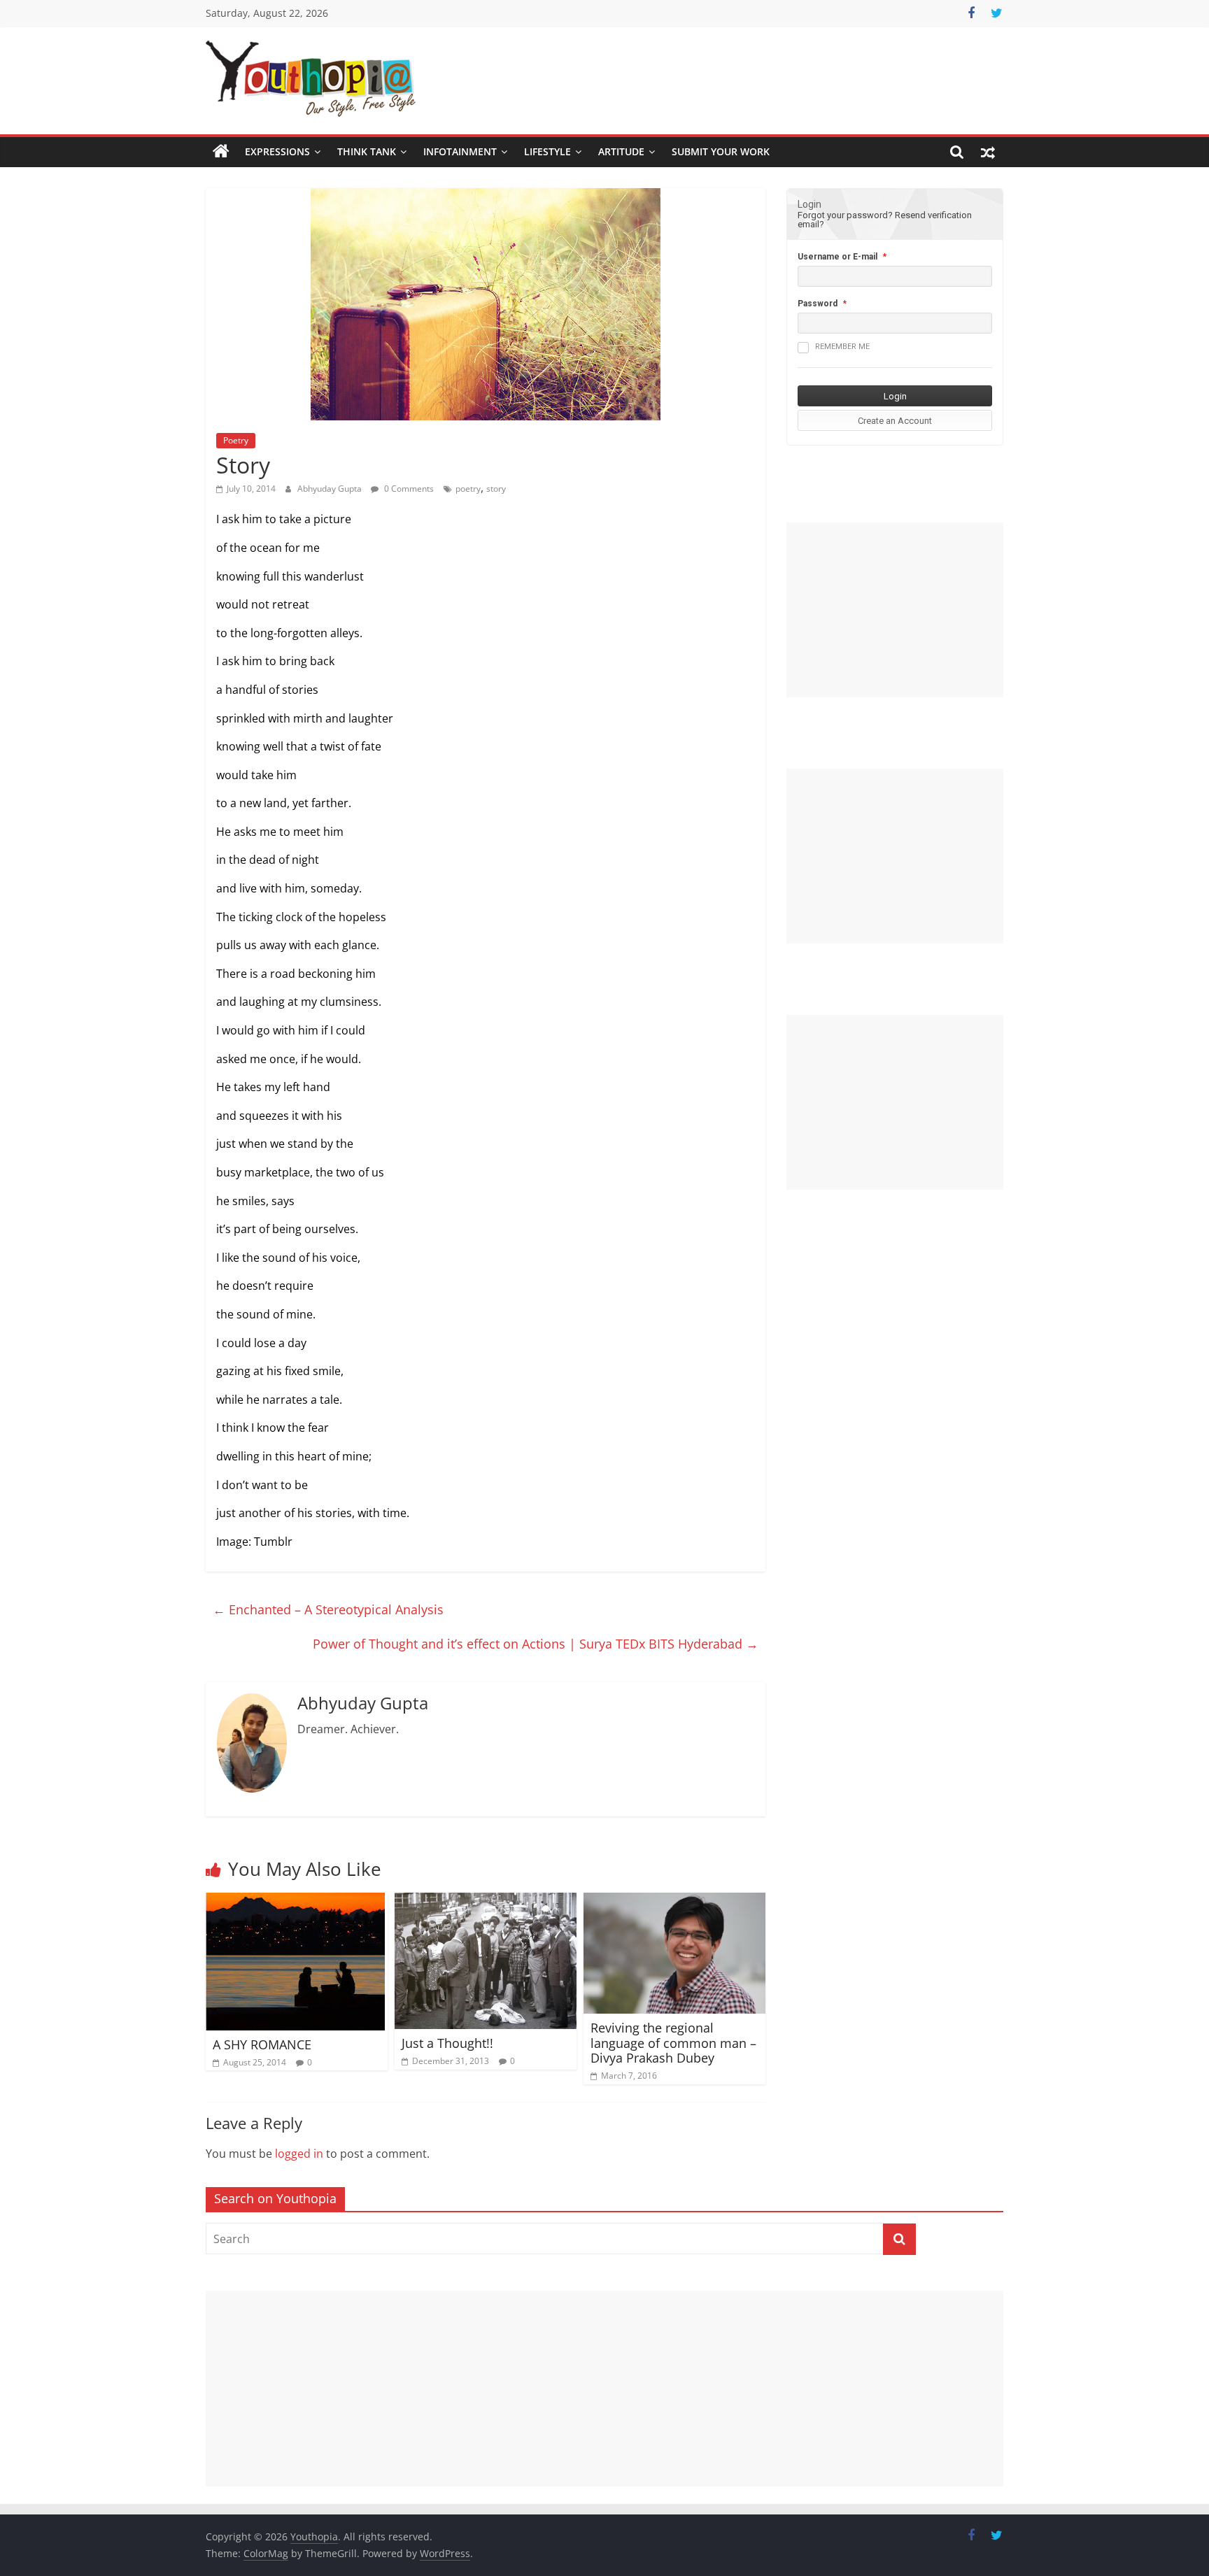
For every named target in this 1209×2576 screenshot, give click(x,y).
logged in (299, 2154)
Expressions (277, 151)
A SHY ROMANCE (262, 2044)
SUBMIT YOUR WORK (721, 151)
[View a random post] (988, 152)
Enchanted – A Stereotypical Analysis (328, 1609)
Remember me (842, 347)
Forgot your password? (845, 215)
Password (818, 304)
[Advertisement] (895, 610)
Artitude (621, 151)
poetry (468, 489)
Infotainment (460, 151)
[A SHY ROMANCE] (295, 1901)
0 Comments (408, 489)
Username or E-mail (837, 257)
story (496, 489)
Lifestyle (547, 151)
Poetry (236, 440)
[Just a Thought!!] (486, 1901)
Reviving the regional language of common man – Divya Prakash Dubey (673, 2043)
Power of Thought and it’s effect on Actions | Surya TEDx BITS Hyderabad (536, 1644)
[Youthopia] (221, 152)
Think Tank (367, 151)
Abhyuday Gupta (331, 489)
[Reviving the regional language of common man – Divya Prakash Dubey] (674, 1901)
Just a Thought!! (447, 2043)
